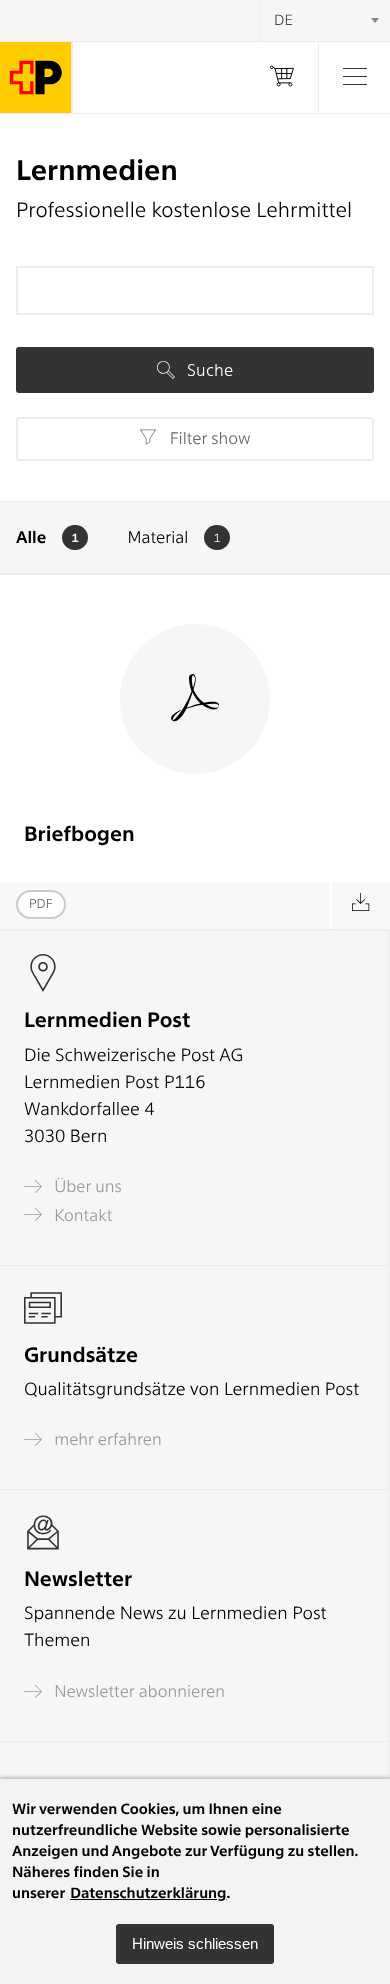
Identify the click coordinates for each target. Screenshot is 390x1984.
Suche (208, 370)
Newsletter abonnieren (137, 1691)
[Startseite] (36, 77)
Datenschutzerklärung (148, 1893)
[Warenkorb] (282, 77)
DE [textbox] (283, 20)
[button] (195, 1944)
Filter (207, 439)
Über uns (86, 1186)
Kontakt (81, 1215)
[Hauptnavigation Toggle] (354, 77)
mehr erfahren (106, 1439)
